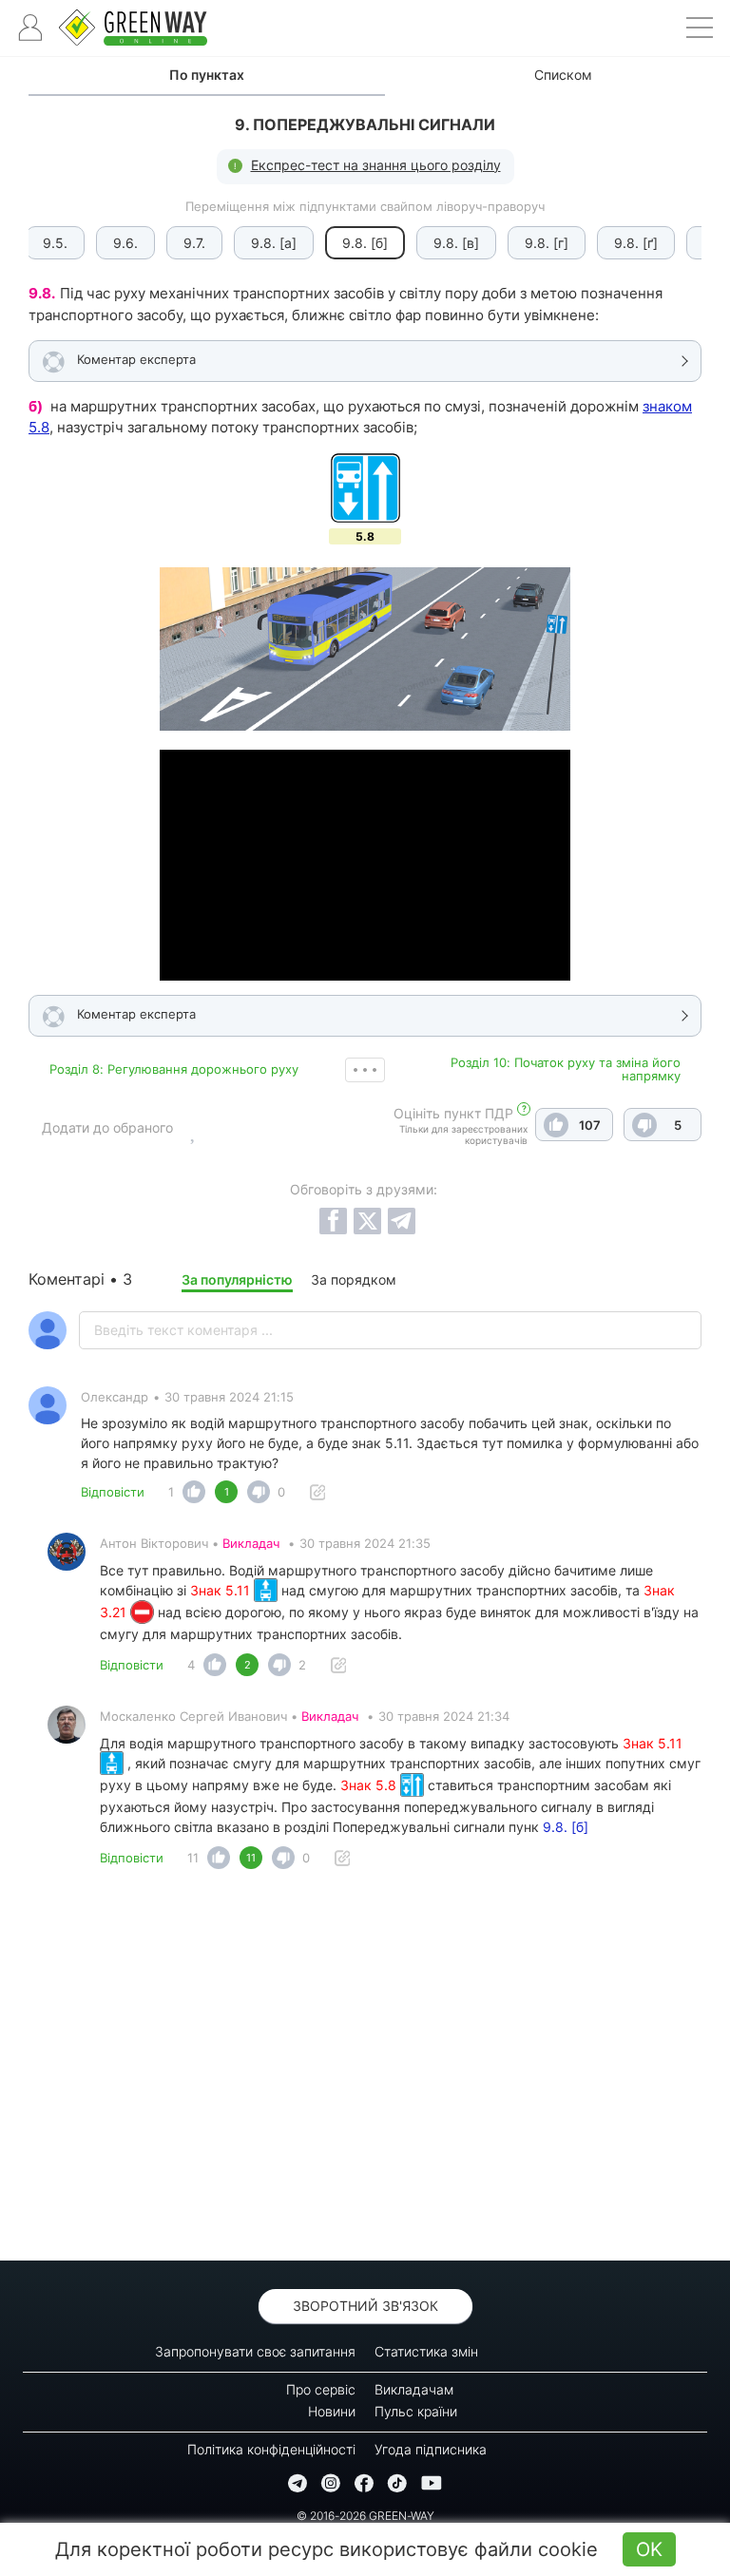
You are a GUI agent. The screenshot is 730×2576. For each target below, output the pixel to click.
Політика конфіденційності (271, 2449)
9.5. (55, 243)
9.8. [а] (274, 243)
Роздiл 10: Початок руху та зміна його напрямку (566, 1069)
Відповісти (113, 1492)
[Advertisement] (365, 2070)
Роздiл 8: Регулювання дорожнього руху (174, 1069)
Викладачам (414, 2389)
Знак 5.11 (222, 1590)
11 (193, 1858)
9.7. (194, 243)
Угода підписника (431, 2449)
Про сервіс (321, 2389)
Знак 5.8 (370, 1785)
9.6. (125, 243)
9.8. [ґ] (636, 243)
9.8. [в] (456, 243)
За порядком (354, 1279)
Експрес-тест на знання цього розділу (376, 165)
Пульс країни (416, 2411)
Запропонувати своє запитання (255, 2351)
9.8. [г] (547, 243)
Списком (563, 75)
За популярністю (237, 1279)
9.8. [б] (566, 1827)
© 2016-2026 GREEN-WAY (365, 2516)
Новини (332, 2411)
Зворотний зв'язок (365, 2306)
